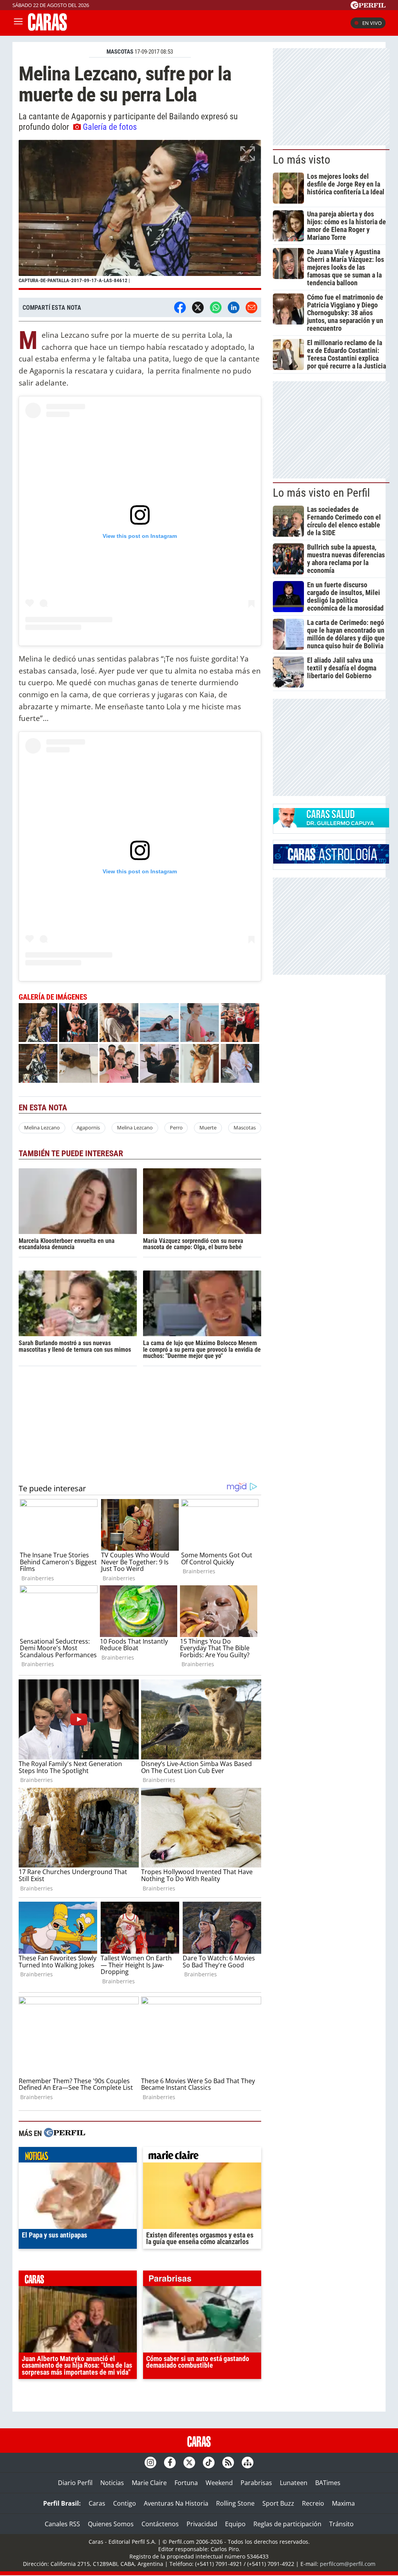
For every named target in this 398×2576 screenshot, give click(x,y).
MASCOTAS (120, 52)
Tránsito (341, 2524)
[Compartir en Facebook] (180, 307)
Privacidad (202, 2524)
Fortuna (186, 2483)
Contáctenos (160, 2524)
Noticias (112, 2483)
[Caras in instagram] (150, 2463)
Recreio (313, 2503)
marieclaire (202, 2157)
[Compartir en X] (198, 307)
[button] (140, 215)
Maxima (343, 2503)
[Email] (251, 307)
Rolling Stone (235, 2503)
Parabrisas (256, 2483)
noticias (78, 2157)
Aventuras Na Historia (176, 2503)
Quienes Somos (111, 2524)
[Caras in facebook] (170, 2463)
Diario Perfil (75, 2483)
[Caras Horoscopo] (331, 861)
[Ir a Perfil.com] (368, 7)
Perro (176, 1127)
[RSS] (228, 2463)
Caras (97, 2503)
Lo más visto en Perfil (321, 493)
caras (78, 2280)
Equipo (235, 2524)
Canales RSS (62, 2524)
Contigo (125, 2503)
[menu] (18, 23)
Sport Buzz (278, 2503)
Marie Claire (149, 2483)
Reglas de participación (287, 2524)
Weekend (219, 2483)
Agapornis (88, 1127)
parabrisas (202, 2280)
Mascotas (245, 1127)
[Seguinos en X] (189, 2463)
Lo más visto (302, 160)
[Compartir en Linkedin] (234, 307)
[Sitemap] (248, 2463)
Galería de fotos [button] (110, 127)
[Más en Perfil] (65, 2134)
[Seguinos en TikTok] (209, 2463)
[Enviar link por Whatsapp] (216, 307)
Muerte (208, 1127)
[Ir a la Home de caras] (47, 28)
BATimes (328, 2483)
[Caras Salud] (331, 825)
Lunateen (294, 2483)
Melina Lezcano (42, 1127)
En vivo (372, 23)
